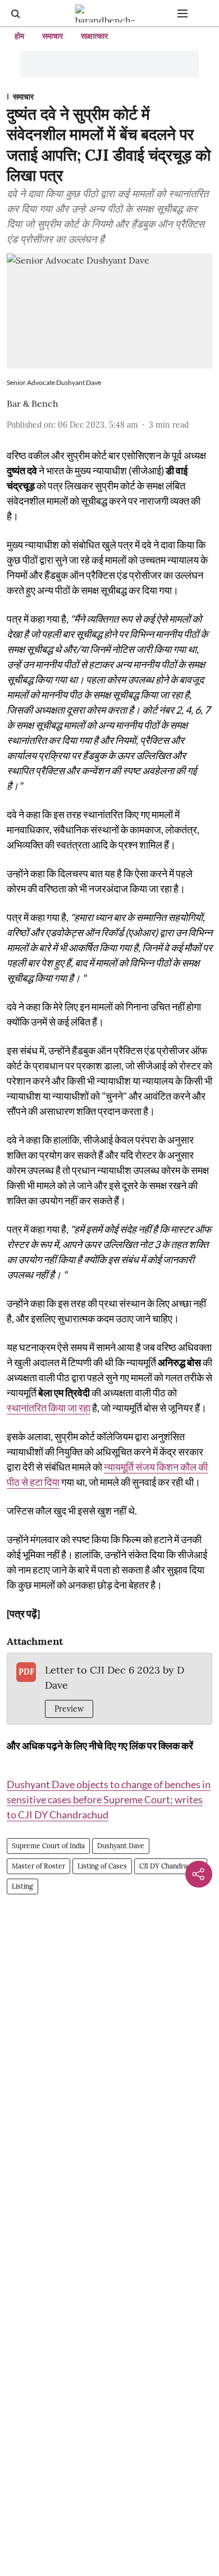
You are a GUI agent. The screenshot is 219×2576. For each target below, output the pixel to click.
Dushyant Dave (121, 1846)
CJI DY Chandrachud (171, 1866)
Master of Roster (38, 1866)
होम (19, 36)
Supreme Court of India (48, 1846)
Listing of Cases (102, 1866)
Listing (22, 1886)
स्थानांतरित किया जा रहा (49, 1408)
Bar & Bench (33, 403)
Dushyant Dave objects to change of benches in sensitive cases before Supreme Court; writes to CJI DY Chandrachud (109, 1799)
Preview (69, 1709)
